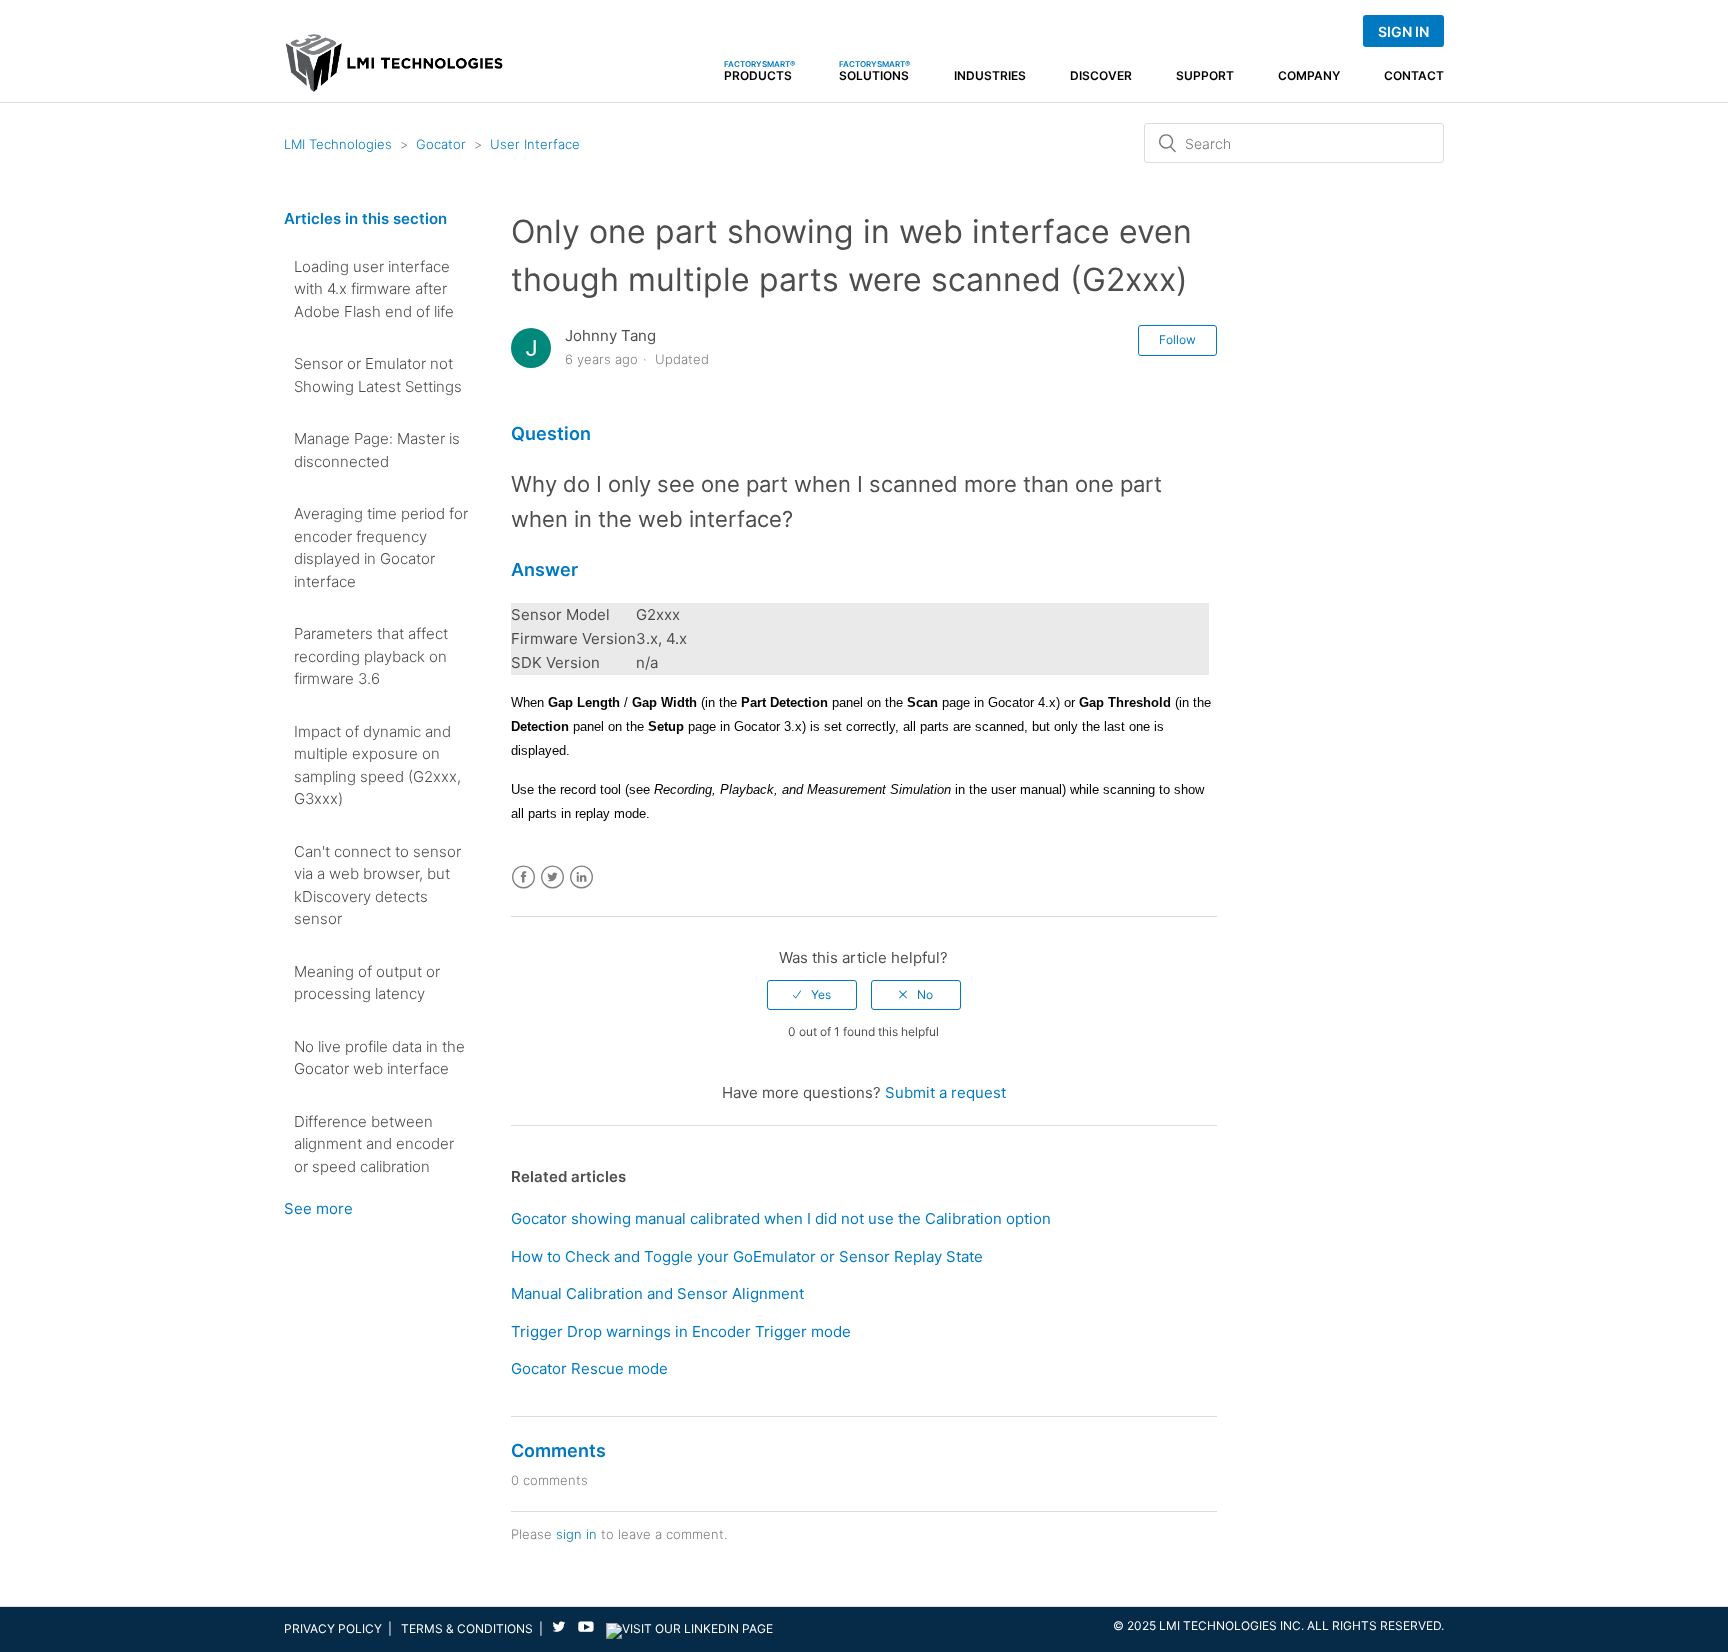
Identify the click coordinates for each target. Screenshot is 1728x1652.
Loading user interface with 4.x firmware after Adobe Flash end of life (374, 289)
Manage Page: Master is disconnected (377, 450)
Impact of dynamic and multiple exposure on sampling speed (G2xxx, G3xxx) (377, 765)
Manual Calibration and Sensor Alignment (657, 1293)
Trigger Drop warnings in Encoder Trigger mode (681, 1331)
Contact (1414, 76)
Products (759, 70)
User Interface (535, 144)
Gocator (441, 144)
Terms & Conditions (467, 1628)
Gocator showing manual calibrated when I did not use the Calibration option (781, 1218)
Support (1205, 76)
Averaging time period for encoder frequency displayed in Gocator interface (381, 547)
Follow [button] (1177, 339)
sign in (576, 1534)
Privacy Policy (333, 1628)
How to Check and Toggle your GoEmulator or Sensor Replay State (747, 1256)
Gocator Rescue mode (589, 1368)
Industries (990, 76)
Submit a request (945, 1092)
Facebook (523, 877)
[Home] (394, 71)
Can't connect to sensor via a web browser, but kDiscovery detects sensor (377, 885)
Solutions (874, 70)
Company (1309, 76)
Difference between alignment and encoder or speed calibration (374, 1144)
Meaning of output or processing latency (367, 983)
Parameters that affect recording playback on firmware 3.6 (371, 656)
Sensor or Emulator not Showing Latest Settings (378, 375)
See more (318, 1208)
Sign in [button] (1403, 31)
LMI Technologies (338, 144)
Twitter (552, 877)
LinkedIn (581, 877)
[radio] (812, 995)
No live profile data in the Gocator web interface (379, 1058)
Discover (1101, 76)
